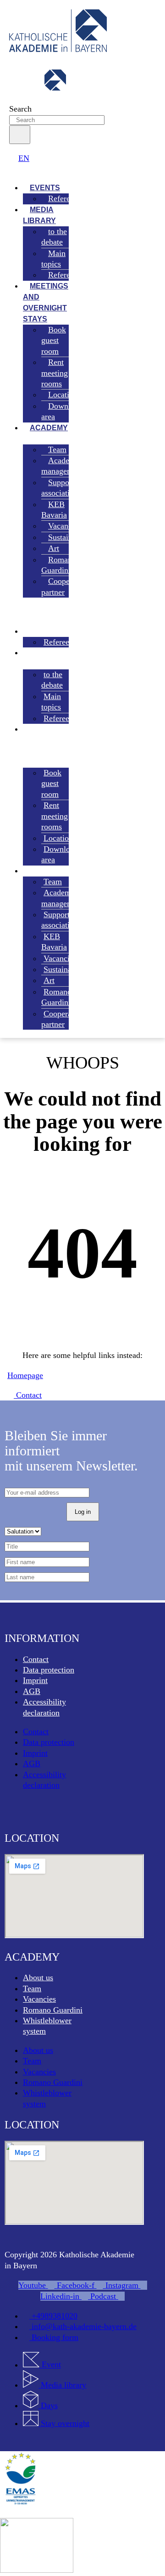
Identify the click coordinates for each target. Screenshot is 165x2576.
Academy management (62, 466)
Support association (60, 488)
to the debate (54, 237)
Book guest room (54, 340)
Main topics (53, 259)
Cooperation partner (65, 586)
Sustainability (71, 537)
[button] (37, 169)
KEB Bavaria (54, 510)
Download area (62, 411)
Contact (36, 1659)
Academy (49, 428)
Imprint (35, 1680)
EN (24, 158)
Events (40, 631)
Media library (39, 215)
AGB (32, 1691)
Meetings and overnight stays (46, 302)
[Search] (20, 135)
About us (38, 1977)
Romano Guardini (59, 565)
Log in (83, 1512)
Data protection (49, 1670)
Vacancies (39, 1999)
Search (20, 109)
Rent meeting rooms (55, 373)
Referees (63, 198)
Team (32, 1988)
